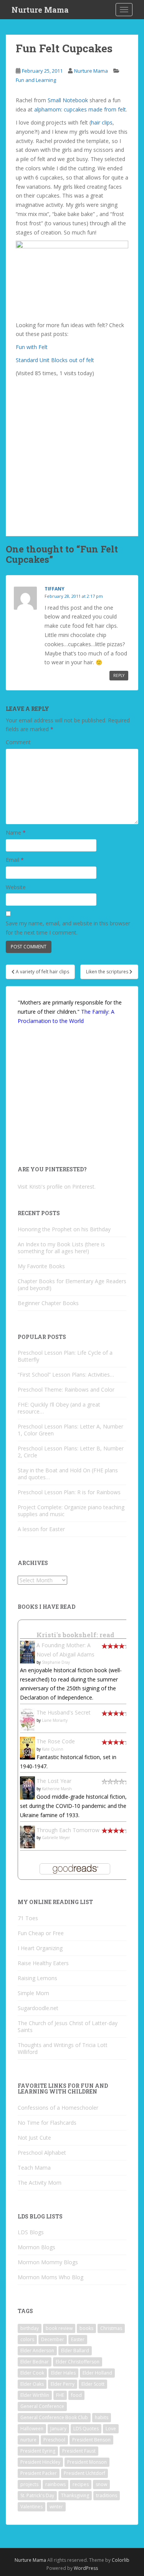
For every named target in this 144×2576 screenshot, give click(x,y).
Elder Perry (63, 2384)
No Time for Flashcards (47, 2123)
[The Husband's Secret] (27, 1719)
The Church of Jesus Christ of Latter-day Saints (68, 2026)
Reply (119, 675)
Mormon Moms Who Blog (50, 2277)
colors (27, 2339)
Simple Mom (33, 1993)
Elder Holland (97, 2373)
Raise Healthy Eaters (43, 1963)
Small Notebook (68, 100)
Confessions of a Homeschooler (58, 2108)
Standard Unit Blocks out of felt (55, 360)
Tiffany (55, 589)
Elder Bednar (35, 2362)
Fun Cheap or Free (41, 1933)
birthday (30, 2328)
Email (15, 860)
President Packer (39, 2473)
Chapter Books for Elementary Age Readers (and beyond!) (72, 1285)
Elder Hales (63, 2373)
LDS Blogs (31, 2232)
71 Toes (28, 1918)
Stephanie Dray (56, 1662)
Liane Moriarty (55, 1720)
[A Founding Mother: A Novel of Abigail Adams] (27, 1651)
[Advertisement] (72, 452)
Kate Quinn (53, 1749)
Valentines (31, 2507)
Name (16, 832)
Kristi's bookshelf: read (75, 1635)
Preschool (54, 2440)
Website (16, 887)
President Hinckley (40, 2462)
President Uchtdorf (84, 2473)
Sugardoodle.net (38, 2008)
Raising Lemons (37, 1978)
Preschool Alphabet (42, 2153)
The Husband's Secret (64, 1712)
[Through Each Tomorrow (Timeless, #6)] (27, 1836)
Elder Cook (32, 2373)
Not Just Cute (34, 2138)
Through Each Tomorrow (68, 1830)
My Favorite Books (41, 1266)
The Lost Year (54, 1781)
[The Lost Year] (27, 1787)
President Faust (79, 2451)
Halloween (32, 2429)
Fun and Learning (36, 80)
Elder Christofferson (78, 2362)
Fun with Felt (32, 347)
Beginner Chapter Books (48, 1303)
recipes (81, 2484)
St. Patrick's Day (37, 2495)
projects (29, 2484)
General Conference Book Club (54, 2417)
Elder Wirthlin (35, 2395)
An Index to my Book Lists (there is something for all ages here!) (61, 1248)
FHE (60, 2395)
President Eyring (38, 2451)
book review (59, 2328)
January (58, 2429)
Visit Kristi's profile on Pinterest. (57, 1187)
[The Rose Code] (27, 1747)
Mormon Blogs (36, 2247)
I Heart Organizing (40, 1948)
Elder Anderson (37, 2351)
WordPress (86, 2568)
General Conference (42, 2406)
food (76, 2395)
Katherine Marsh (57, 1789)
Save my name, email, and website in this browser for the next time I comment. (68, 928)
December (53, 2339)
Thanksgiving (75, 2495)
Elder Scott (93, 2384)
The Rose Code (56, 1741)
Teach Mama (34, 2168)
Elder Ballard (75, 2351)
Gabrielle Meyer (56, 1838)
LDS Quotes (86, 2429)
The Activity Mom (40, 2183)
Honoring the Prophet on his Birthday (64, 1229)
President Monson (87, 2462)
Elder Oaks (32, 2384)
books (86, 2328)
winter (56, 2507)
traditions (107, 2495)
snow (101, 2484)
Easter (78, 2339)
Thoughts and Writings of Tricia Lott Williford (63, 2048)
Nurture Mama (40, 10)
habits (102, 2417)
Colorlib (121, 2560)
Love (111, 2429)
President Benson (91, 2440)
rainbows (55, 2484)
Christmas (111, 2328)
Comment (18, 742)
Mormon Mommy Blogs (48, 2262)
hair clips (102, 122)
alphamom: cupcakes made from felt (80, 109)
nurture (28, 2440)
